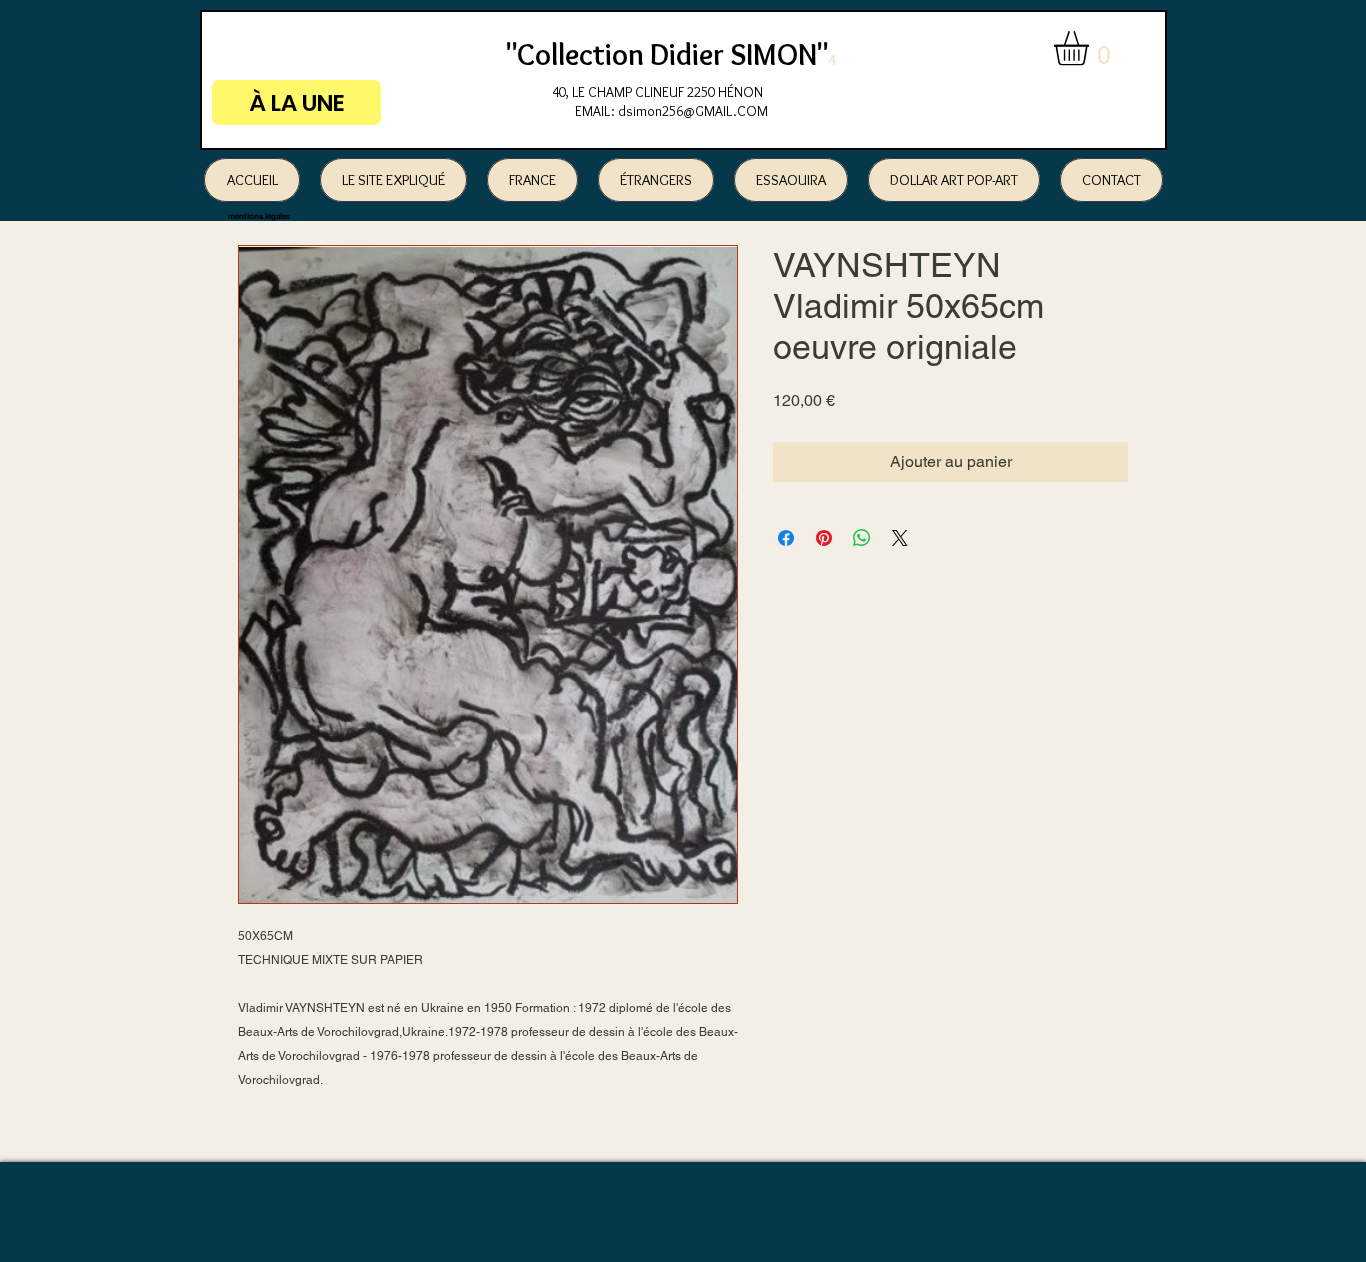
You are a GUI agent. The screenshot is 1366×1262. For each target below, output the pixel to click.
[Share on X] (900, 538)
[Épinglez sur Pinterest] (824, 538)
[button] (1091, 48)
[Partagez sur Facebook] (786, 538)
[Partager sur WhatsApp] (862, 538)
